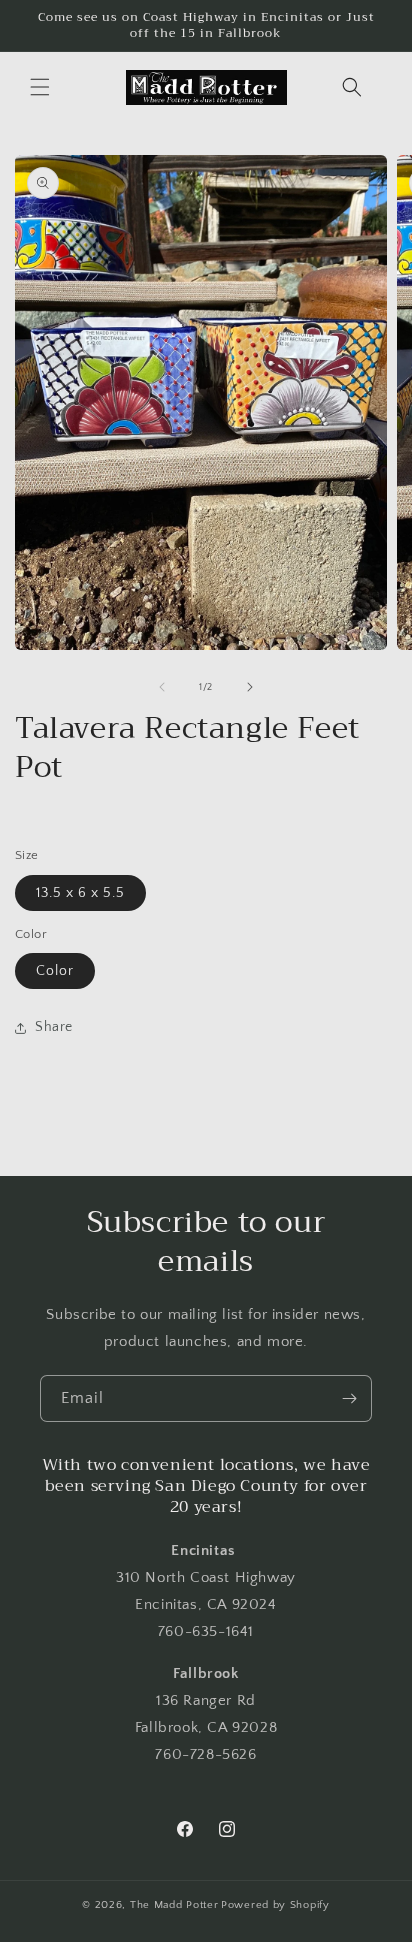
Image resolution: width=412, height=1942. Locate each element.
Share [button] (54, 1027)
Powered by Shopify (275, 1905)
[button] (40, 87)
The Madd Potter (174, 1905)
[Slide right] (250, 687)
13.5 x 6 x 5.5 (80, 893)
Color (55, 971)
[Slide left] (162, 687)
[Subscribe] (349, 1398)
